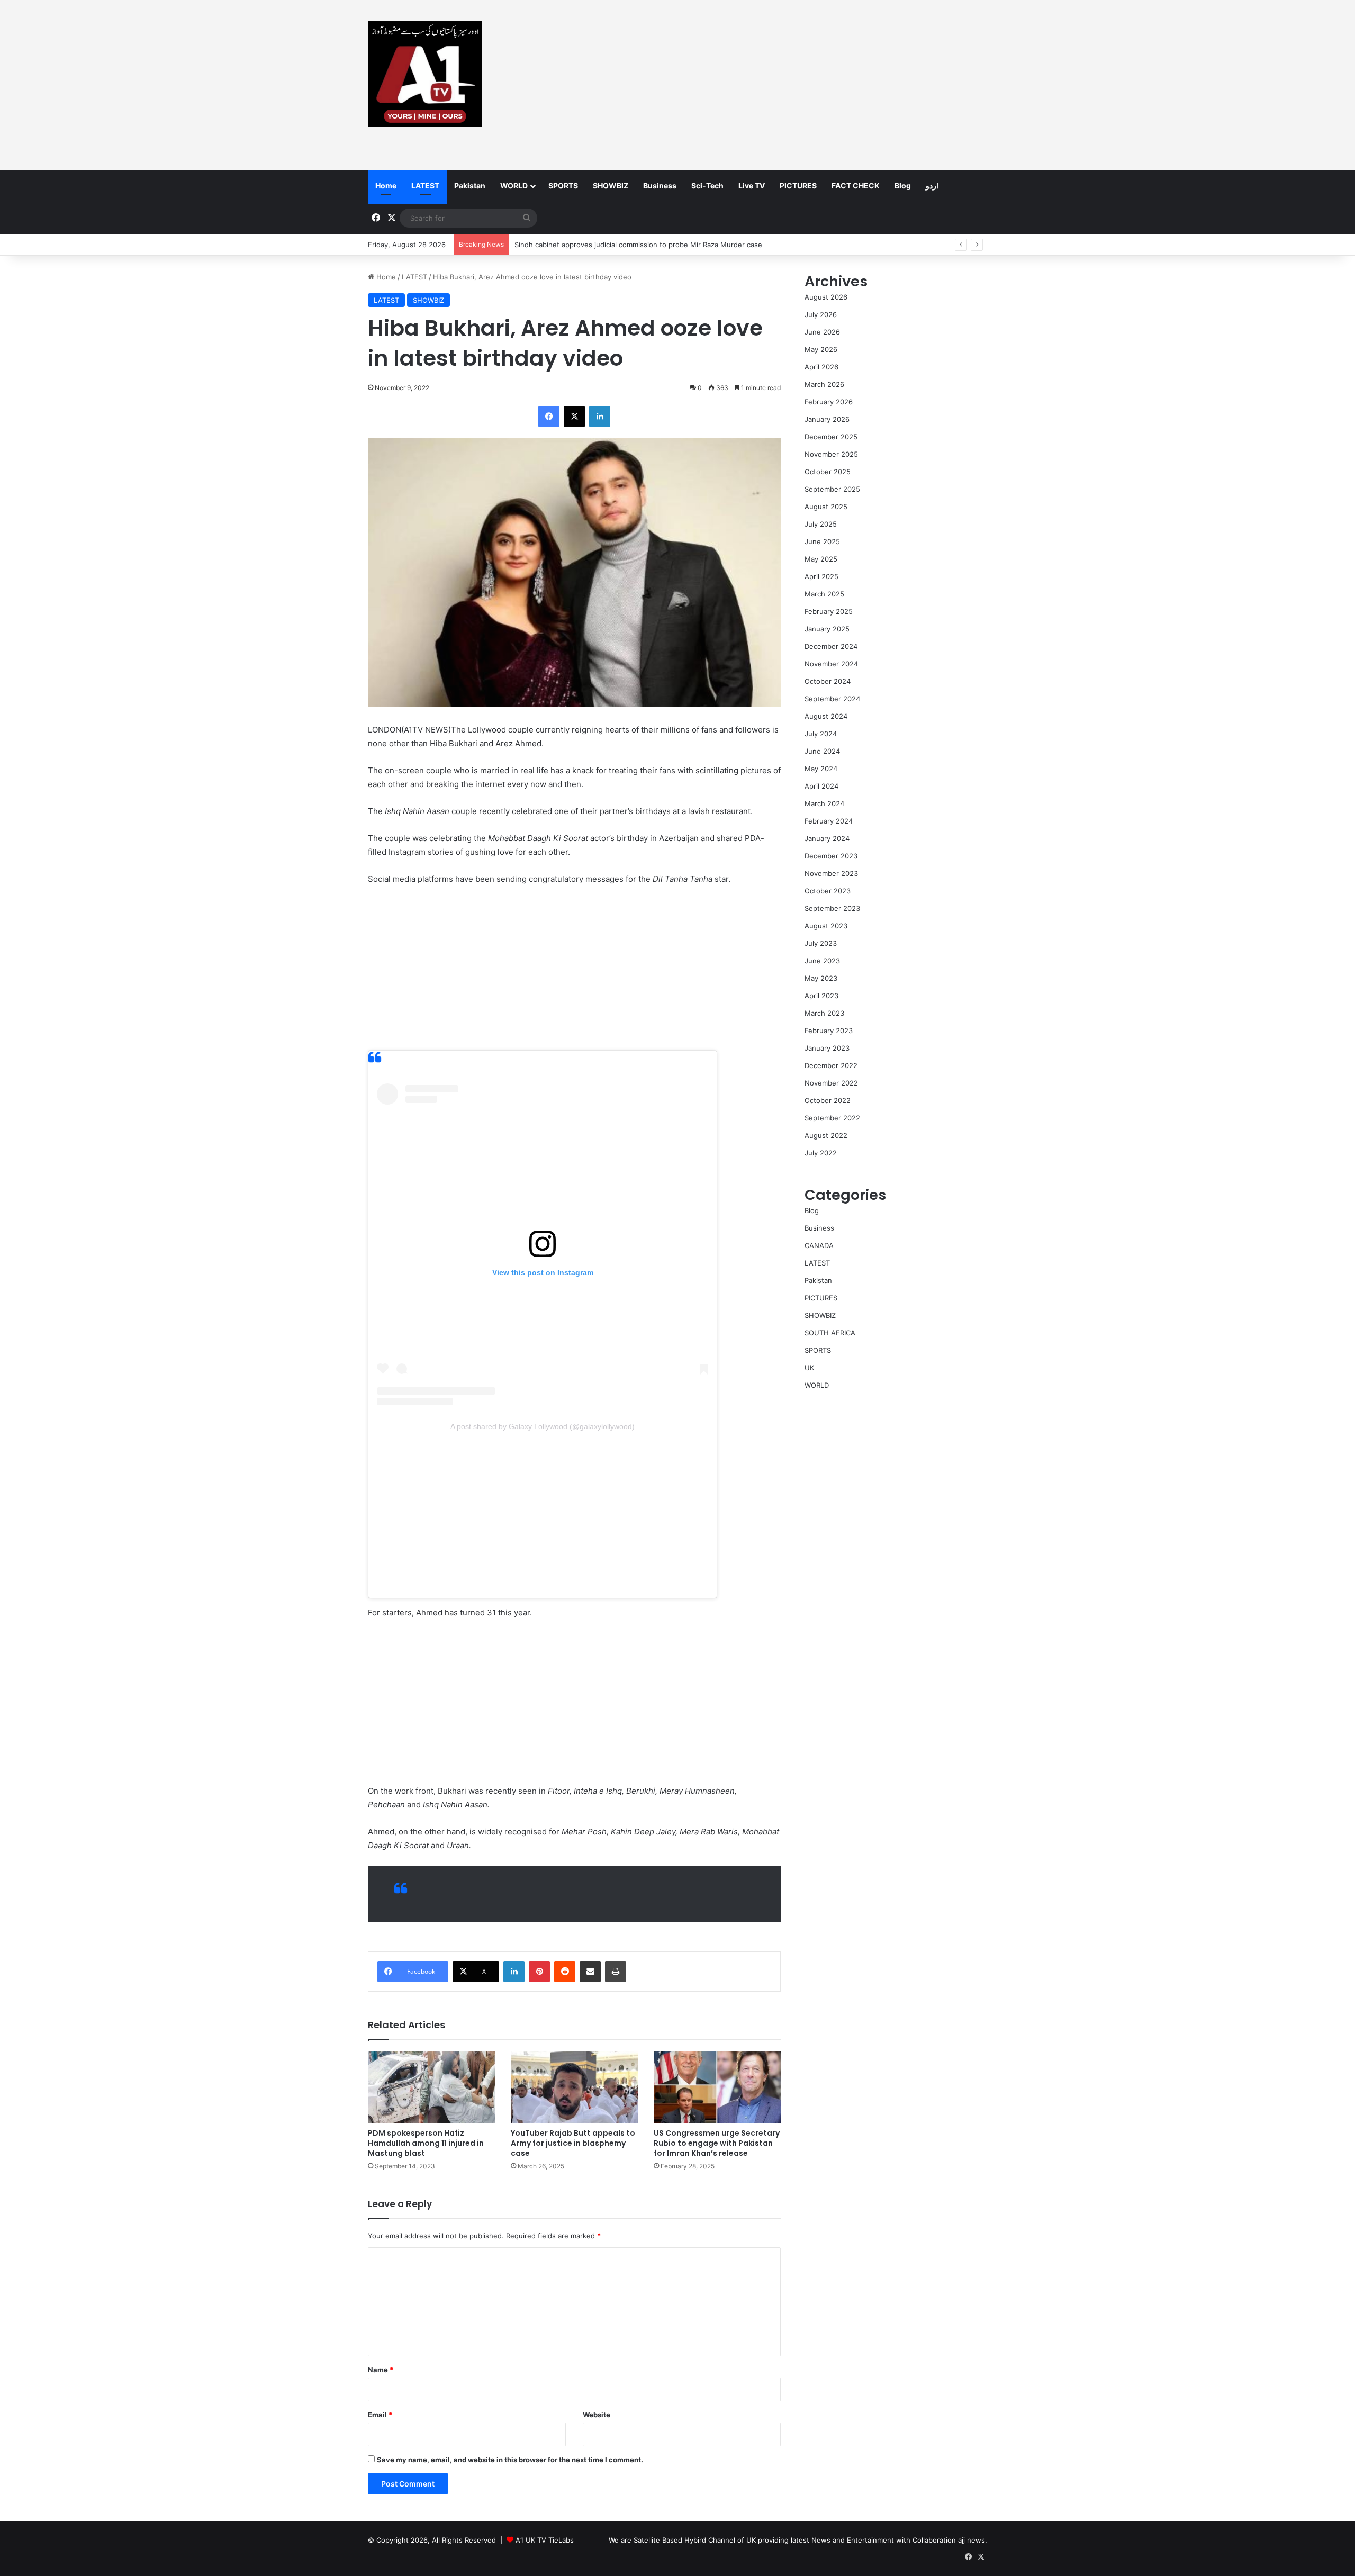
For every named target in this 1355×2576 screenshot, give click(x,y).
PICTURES (798, 186)
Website (597, 2415)
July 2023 (821, 943)
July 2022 (821, 1153)
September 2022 (832, 1118)
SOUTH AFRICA (830, 1333)
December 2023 (831, 856)
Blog (903, 186)
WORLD (514, 186)
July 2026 (821, 314)
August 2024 (826, 716)
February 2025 (829, 611)
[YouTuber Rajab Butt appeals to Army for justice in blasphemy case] (574, 2087)
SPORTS (563, 186)
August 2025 (826, 507)
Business (660, 186)
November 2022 (831, 1083)
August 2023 (826, 926)
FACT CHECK (856, 186)
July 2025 (821, 524)
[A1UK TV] (425, 74)
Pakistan (470, 186)
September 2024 (832, 699)
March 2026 (824, 384)
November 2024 (831, 664)
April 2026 (821, 367)
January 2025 (827, 629)
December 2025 (831, 437)
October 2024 (828, 681)
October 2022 (828, 1100)
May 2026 (821, 349)
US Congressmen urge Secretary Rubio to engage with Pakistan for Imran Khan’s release (717, 2143)
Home (386, 186)
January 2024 (827, 838)
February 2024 (829, 821)
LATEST (425, 186)
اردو (932, 186)
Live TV (752, 186)
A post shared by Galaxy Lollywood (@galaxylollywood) (543, 1426)
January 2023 (827, 1048)
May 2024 (821, 769)
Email (380, 2415)
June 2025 (822, 541)
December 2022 (831, 1065)
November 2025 (831, 454)
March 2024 (824, 803)
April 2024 (821, 786)
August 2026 (826, 297)
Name (381, 2370)
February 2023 (829, 1031)
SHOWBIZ (611, 186)
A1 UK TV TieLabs (545, 2540)
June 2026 (822, 332)
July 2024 (821, 734)
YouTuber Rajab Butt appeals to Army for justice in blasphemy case (573, 2143)
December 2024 (831, 646)
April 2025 (821, 576)
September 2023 (832, 908)
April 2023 (821, 996)
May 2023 (821, 978)
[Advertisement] (783, 85)
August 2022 (826, 1135)
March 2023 (824, 1013)
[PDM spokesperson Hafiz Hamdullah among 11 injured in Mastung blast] (431, 2087)
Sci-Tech (707, 186)
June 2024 (822, 751)
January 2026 (827, 419)
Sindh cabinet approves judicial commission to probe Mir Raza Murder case (638, 245)
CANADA (819, 1245)
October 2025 (828, 472)
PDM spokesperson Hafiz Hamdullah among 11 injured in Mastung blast (426, 2143)
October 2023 (828, 891)
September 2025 (832, 489)
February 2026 (829, 402)
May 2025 (821, 559)
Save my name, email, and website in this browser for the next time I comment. (510, 2460)
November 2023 (831, 873)
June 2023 (822, 961)
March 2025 (824, 594)
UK (809, 1368)
